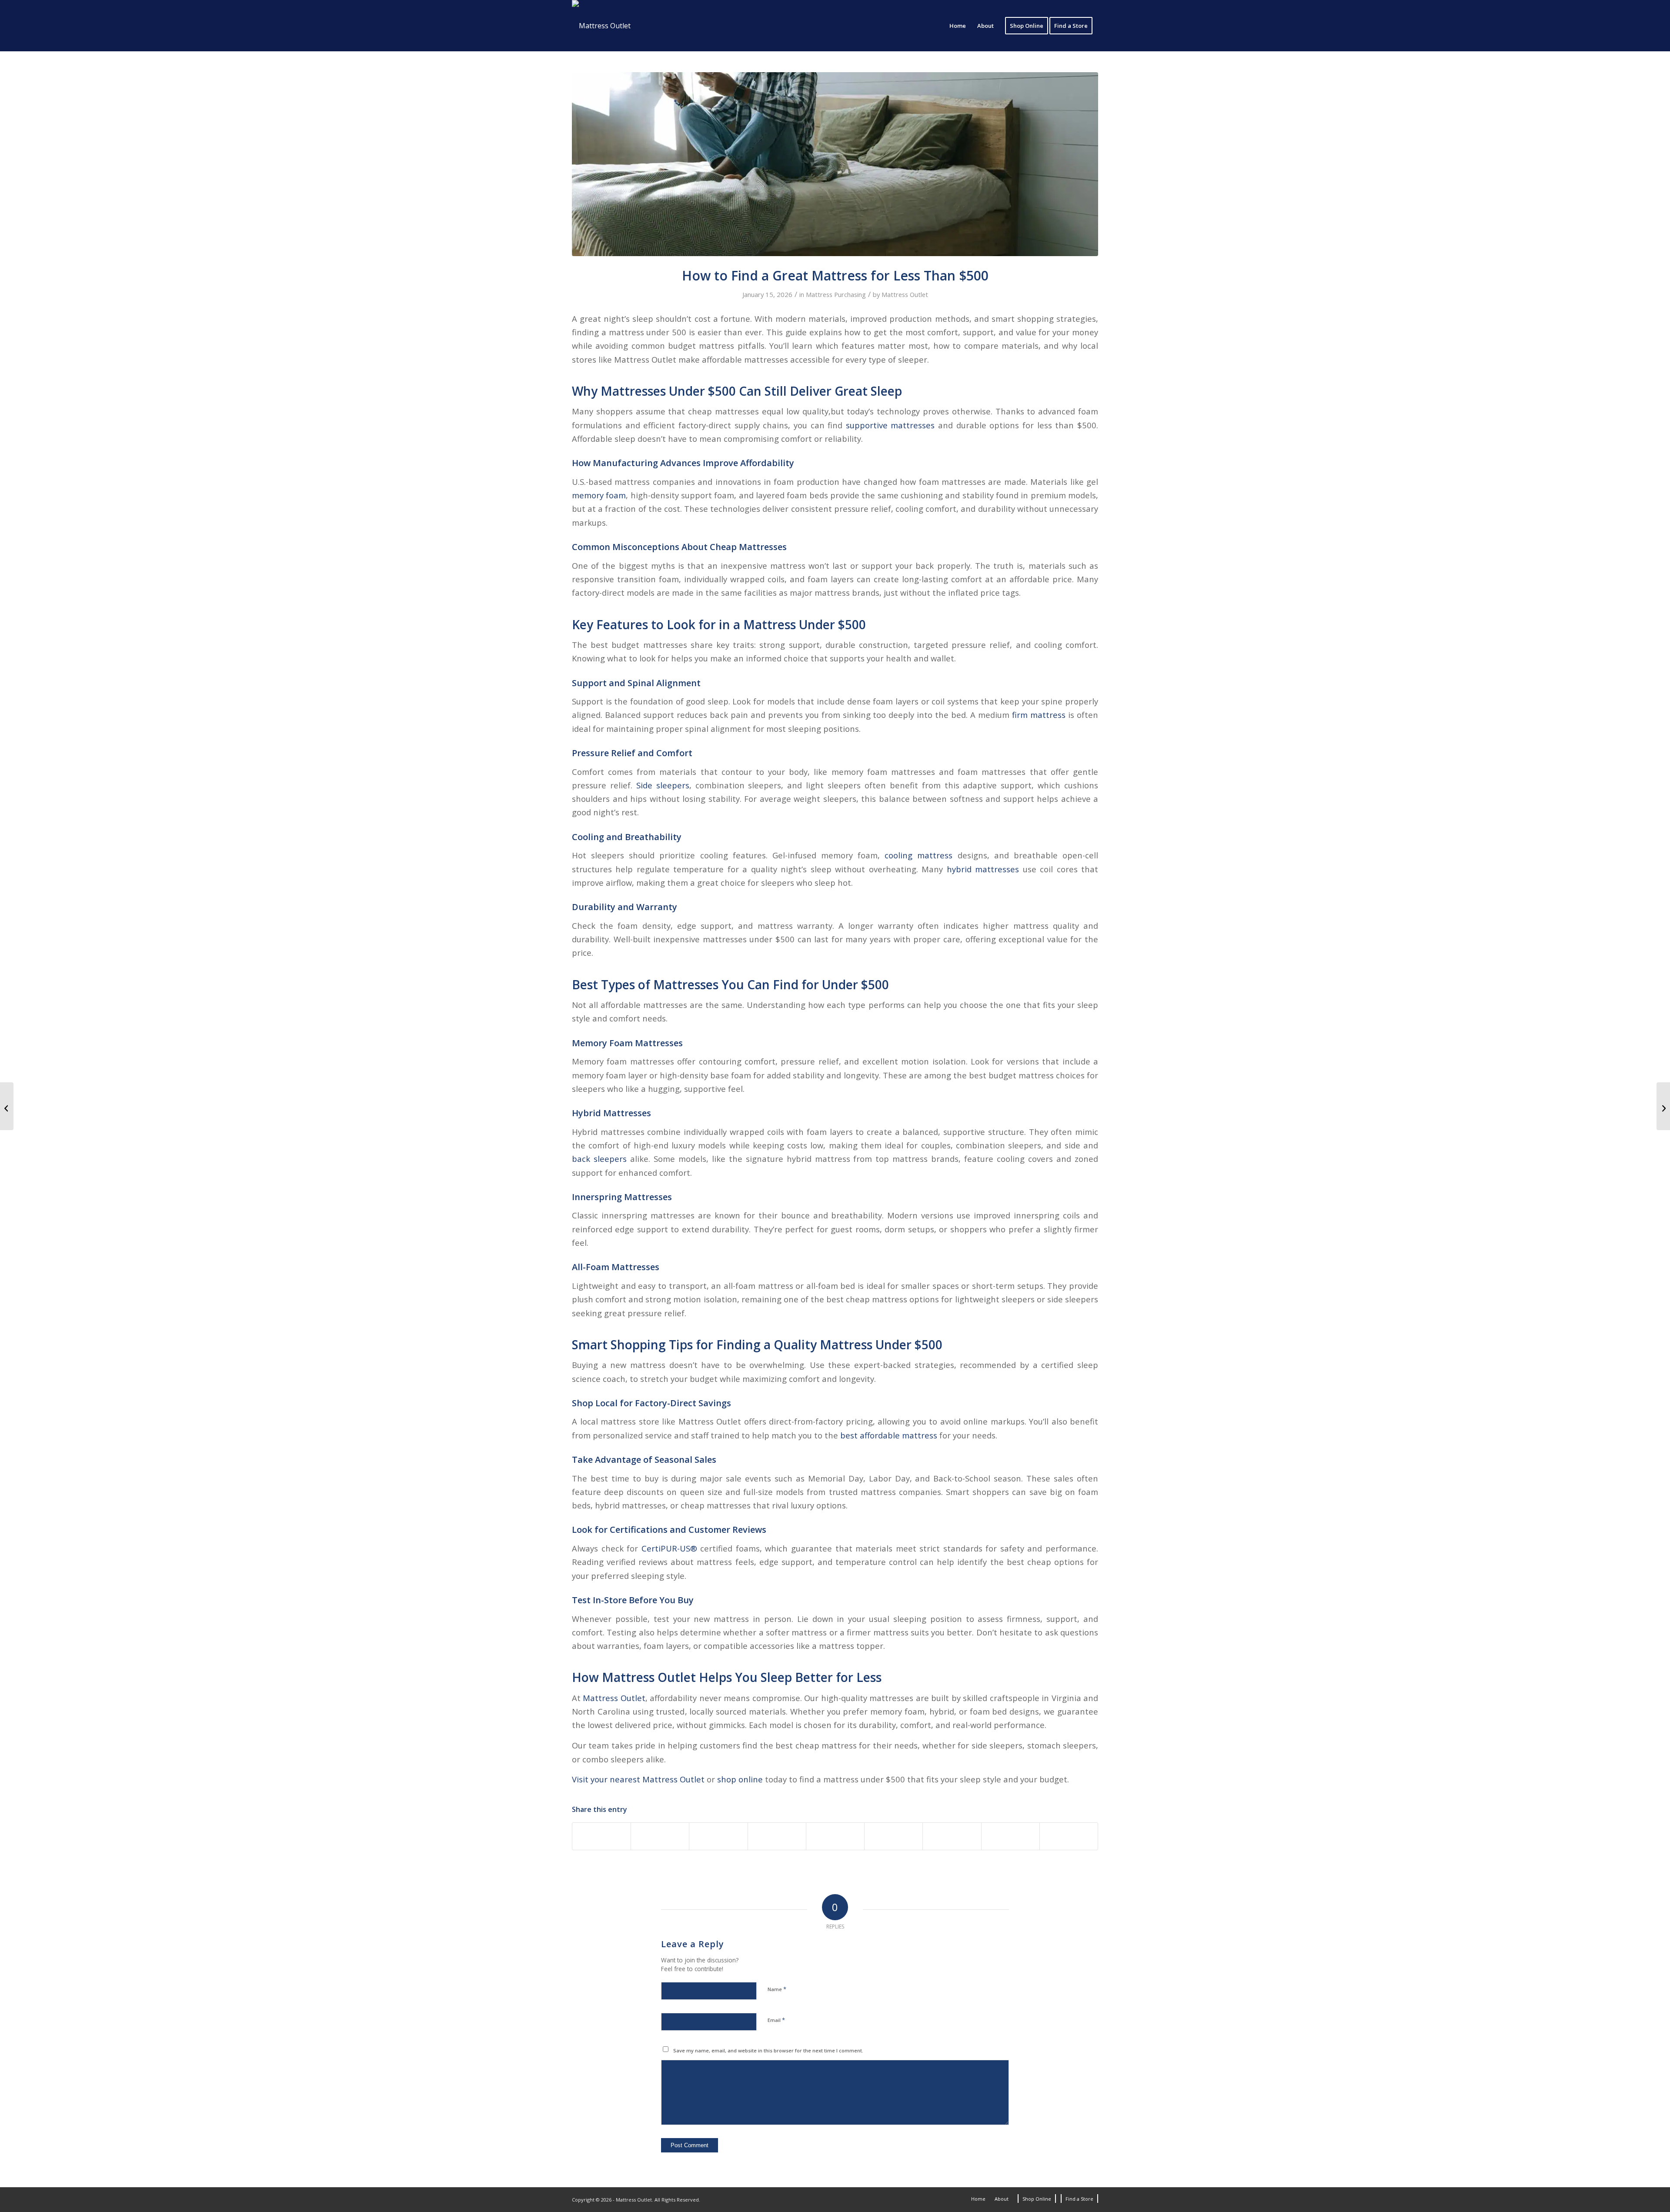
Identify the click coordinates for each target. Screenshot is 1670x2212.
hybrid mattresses (983, 869)
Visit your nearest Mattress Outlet (638, 1779)
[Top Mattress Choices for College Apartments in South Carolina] (7, 1106)
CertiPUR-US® (669, 1548)
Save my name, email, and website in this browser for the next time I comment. (768, 2050)
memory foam (599, 495)
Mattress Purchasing (836, 294)
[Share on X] (660, 1836)
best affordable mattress (889, 1435)
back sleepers (599, 1159)
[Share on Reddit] (952, 1836)
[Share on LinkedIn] (835, 1836)
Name (777, 1989)
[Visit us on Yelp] (1069, 1836)
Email (776, 2020)
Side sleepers (663, 785)
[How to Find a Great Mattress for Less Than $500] (835, 164)
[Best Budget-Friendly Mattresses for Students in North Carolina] (1663, 1106)
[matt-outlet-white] (601, 26)
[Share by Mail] (1010, 1836)
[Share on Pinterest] (777, 1836)
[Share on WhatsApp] (718, 1836)
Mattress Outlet (905, 294)
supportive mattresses (890, 425)
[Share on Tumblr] (893, 1836)
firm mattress (1039, 715)
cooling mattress (918, 855)
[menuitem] (958, 26)
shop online (740, 1779)
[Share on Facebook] (601, 1836)
